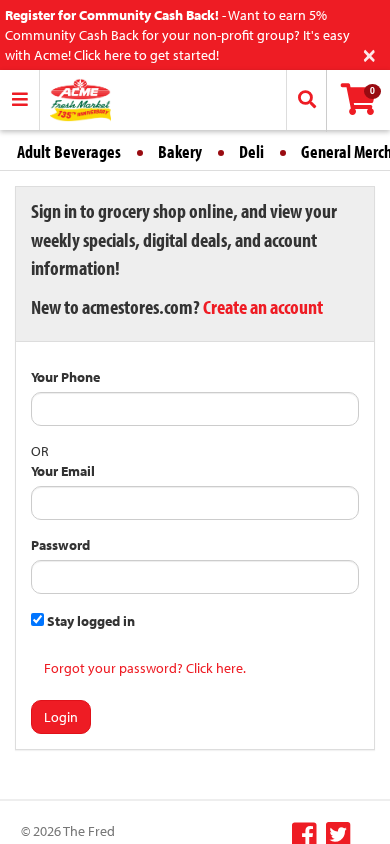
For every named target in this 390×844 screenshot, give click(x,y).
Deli (251, 151)
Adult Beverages (69, 151)
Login (61, 717)
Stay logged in (89, 621)
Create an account (263, 306)
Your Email (63, 471)
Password (60, 545)
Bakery (180, 151)
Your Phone (65, 377)
